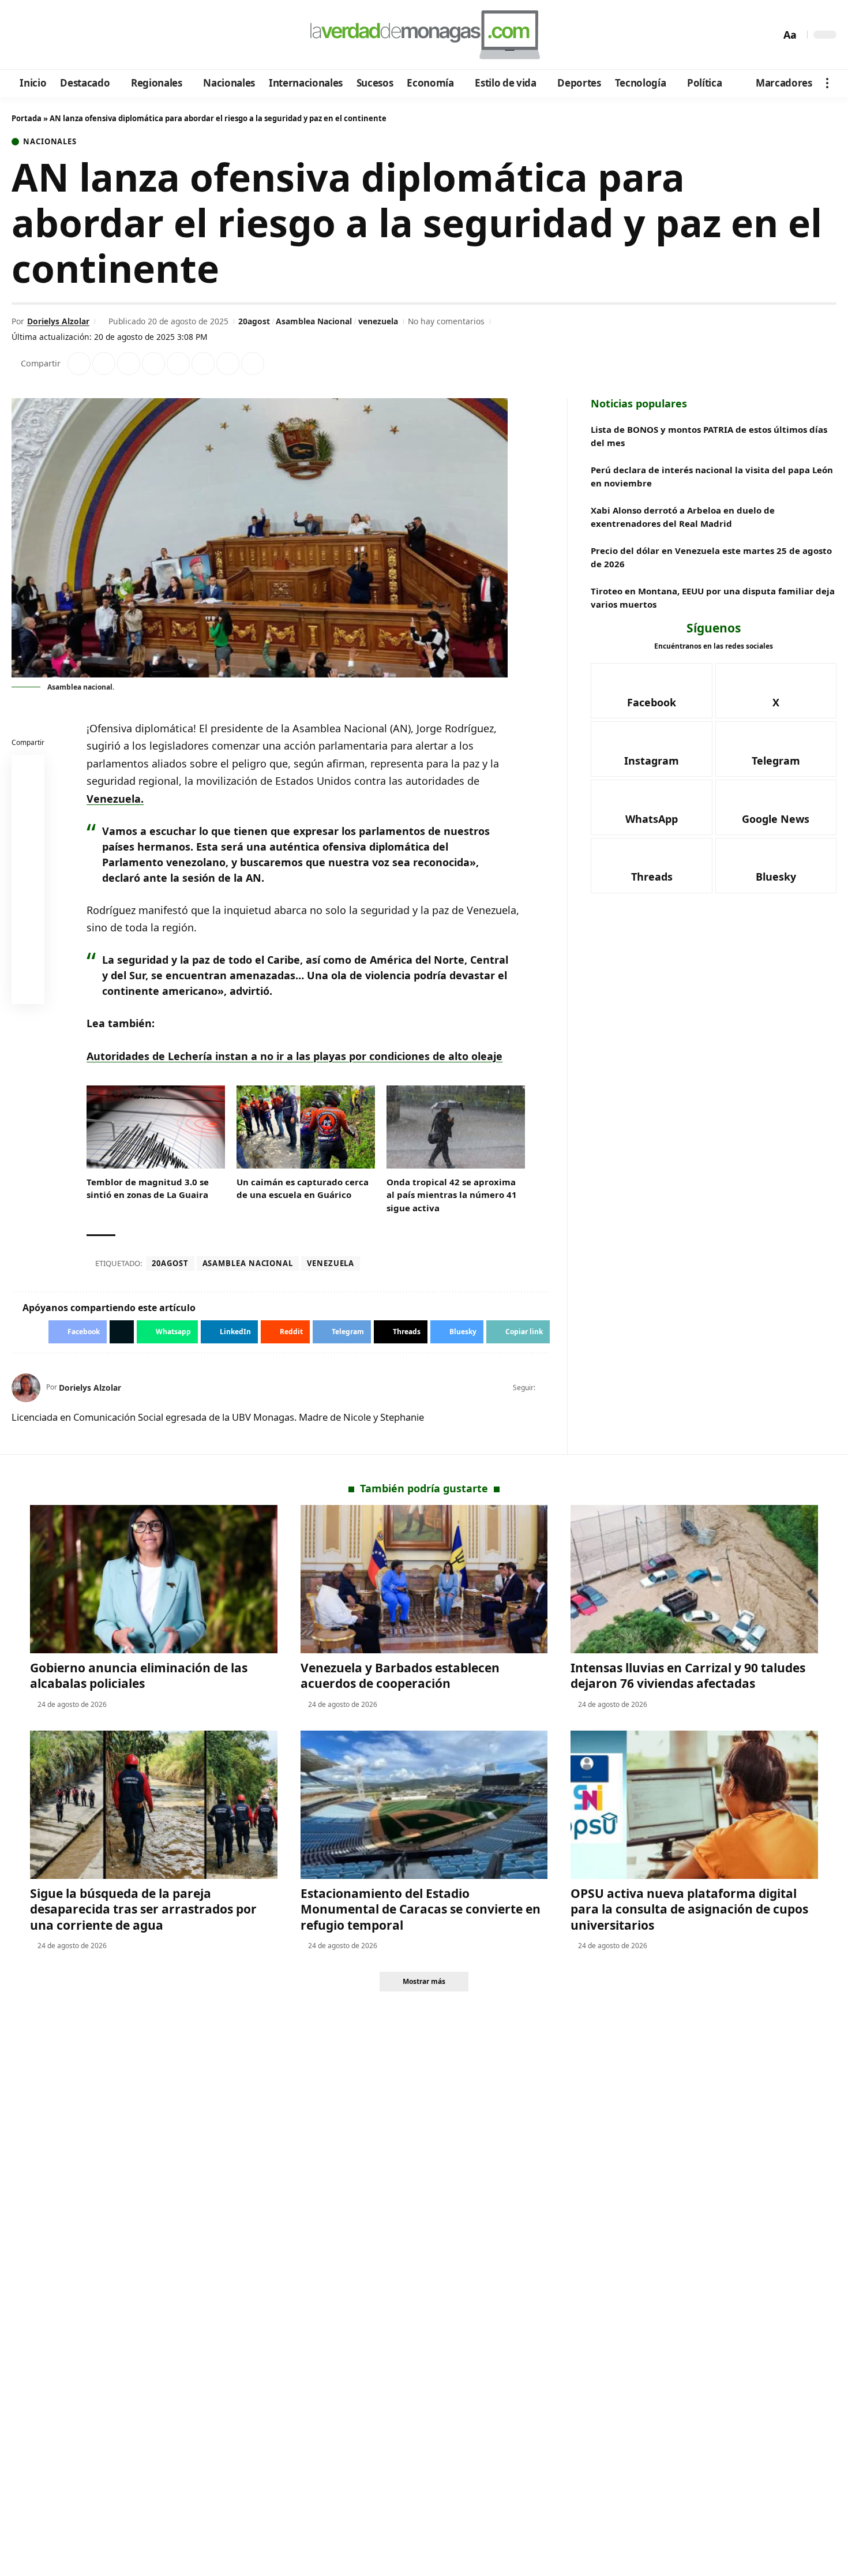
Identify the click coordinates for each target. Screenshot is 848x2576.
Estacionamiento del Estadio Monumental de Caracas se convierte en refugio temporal (421, 1909)
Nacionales (50, 142)
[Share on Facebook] (79, 364)
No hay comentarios (446, 321)
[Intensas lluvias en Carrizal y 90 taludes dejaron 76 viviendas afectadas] (694, 1579)
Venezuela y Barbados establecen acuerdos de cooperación (400, 1675)
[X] (38, 35)
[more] (827, 83)
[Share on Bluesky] (28, 963)
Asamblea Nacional (314, 321)
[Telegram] (85, 35)
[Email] (28, 990)
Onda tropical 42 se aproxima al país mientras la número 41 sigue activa (452, 1195)
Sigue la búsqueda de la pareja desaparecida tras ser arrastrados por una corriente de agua (143, 1909)
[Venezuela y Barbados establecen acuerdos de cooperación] (424, 1579)
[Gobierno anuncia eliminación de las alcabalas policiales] (154, 1579)
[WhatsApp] (100, 35)
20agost (254, 321)
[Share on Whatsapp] (129, 364)
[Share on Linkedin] (153, 364)
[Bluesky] (131, 35)
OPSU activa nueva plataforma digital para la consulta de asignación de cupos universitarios (689, 1909)
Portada (27, 118)
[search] (769, 35)
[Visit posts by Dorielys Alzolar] (26, 1388)
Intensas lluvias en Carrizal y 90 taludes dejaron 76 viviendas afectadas (688, 1675)
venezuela (378, 321)
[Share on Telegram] (203, 364)
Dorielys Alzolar (58, 321)
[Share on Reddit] (178, 364)
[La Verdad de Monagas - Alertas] (424, 35)
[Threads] (116, 35)
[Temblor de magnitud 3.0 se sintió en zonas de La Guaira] (156, 1127)
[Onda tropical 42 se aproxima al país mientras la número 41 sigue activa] (456, 1127)
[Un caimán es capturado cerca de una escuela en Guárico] (306, 1127)
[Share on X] (104, 364)
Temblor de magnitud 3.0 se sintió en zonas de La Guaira (148, 1188)
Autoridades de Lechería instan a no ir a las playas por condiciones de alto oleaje (294, 1056)
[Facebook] (22, 35)
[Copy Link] (253, 364)
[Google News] (53, 35)
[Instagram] (69, 35)
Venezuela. (115, 799)
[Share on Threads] (228, 364)
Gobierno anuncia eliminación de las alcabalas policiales (139, 1675)
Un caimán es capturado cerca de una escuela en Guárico (303, 1188)
